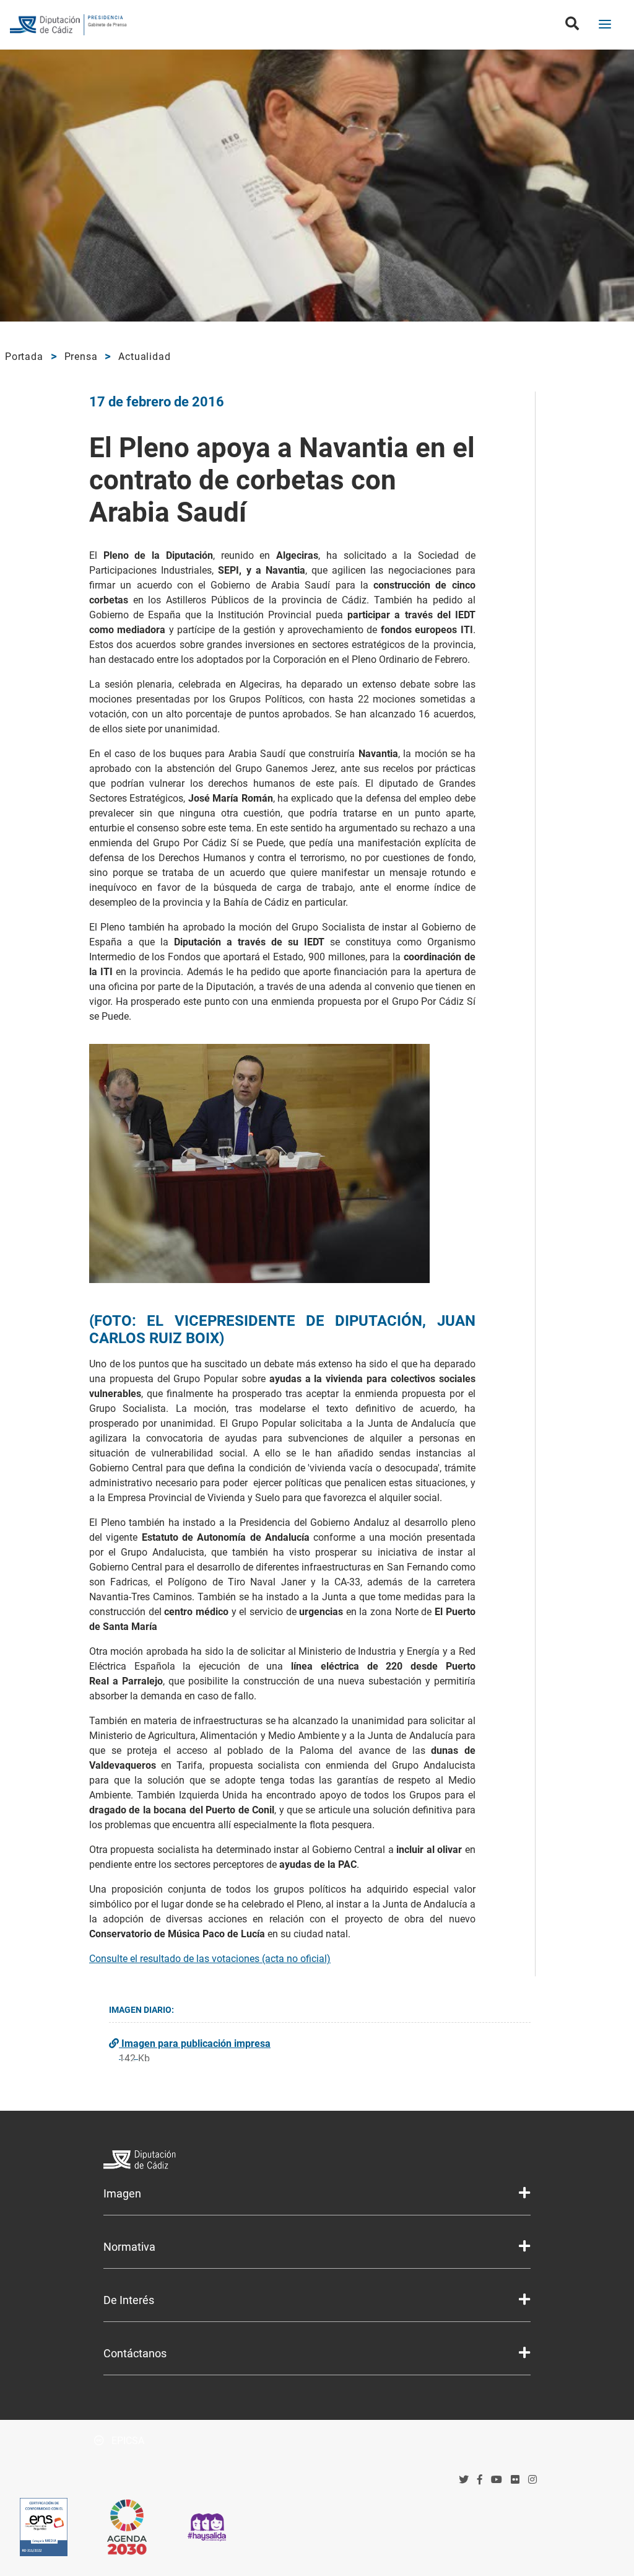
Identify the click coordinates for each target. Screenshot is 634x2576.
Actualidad (144, 357)
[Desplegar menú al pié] (524, 2193)
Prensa (81, 357)
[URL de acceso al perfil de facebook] (480, 2480)
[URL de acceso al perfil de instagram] (532, 2480)
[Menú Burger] (605, 25)
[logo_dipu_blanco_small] (317, 2161)
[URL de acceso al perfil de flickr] (515, 2480)
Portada (24, 357)
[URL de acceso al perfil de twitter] (464, 2480)
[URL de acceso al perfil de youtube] (497, 2480)
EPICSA (127, 2441)
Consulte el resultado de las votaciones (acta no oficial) (210, 1959)
